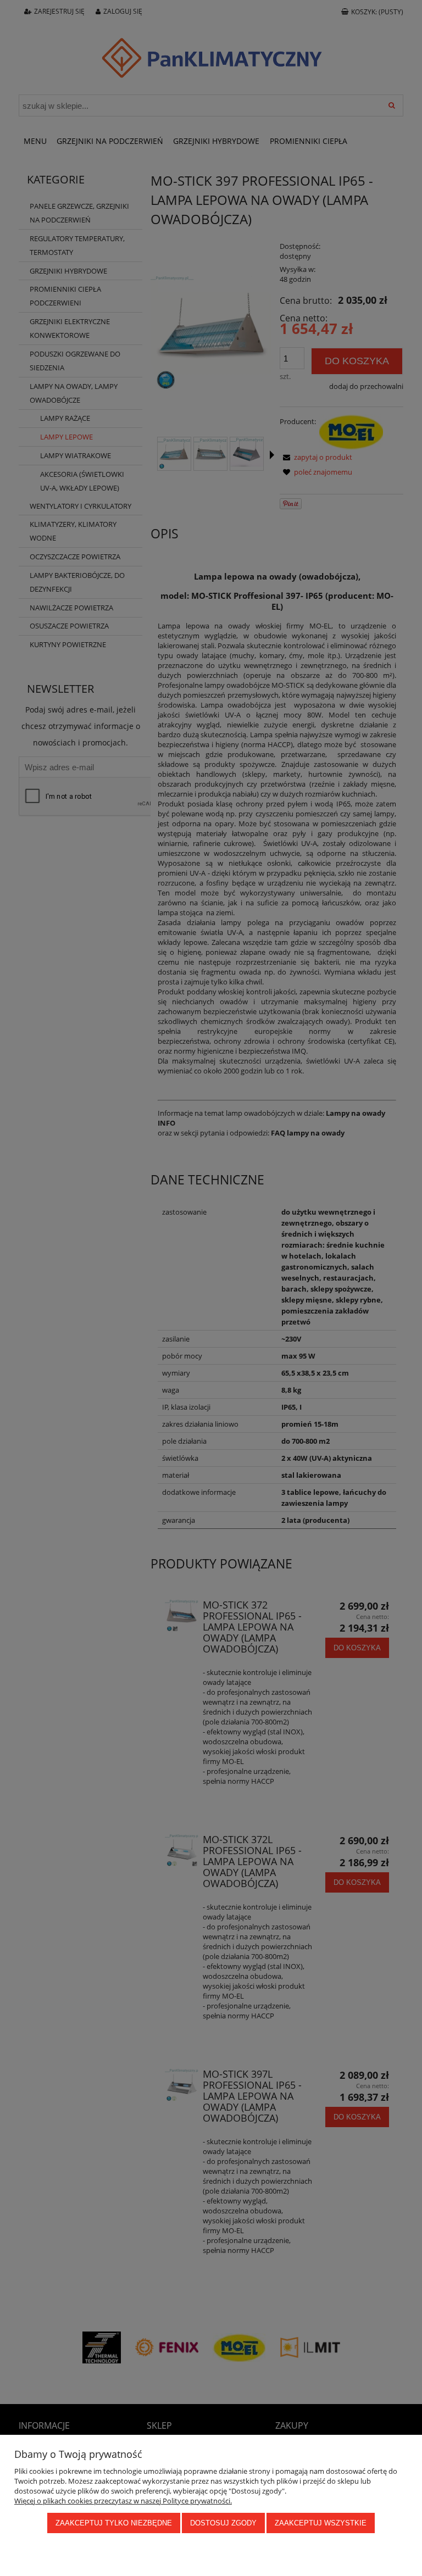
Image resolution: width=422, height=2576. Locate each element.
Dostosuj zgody (223, 2523)
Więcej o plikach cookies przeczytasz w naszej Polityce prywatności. (123, 2501)
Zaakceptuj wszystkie (321, 2523)
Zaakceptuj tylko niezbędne (114, 2523)
